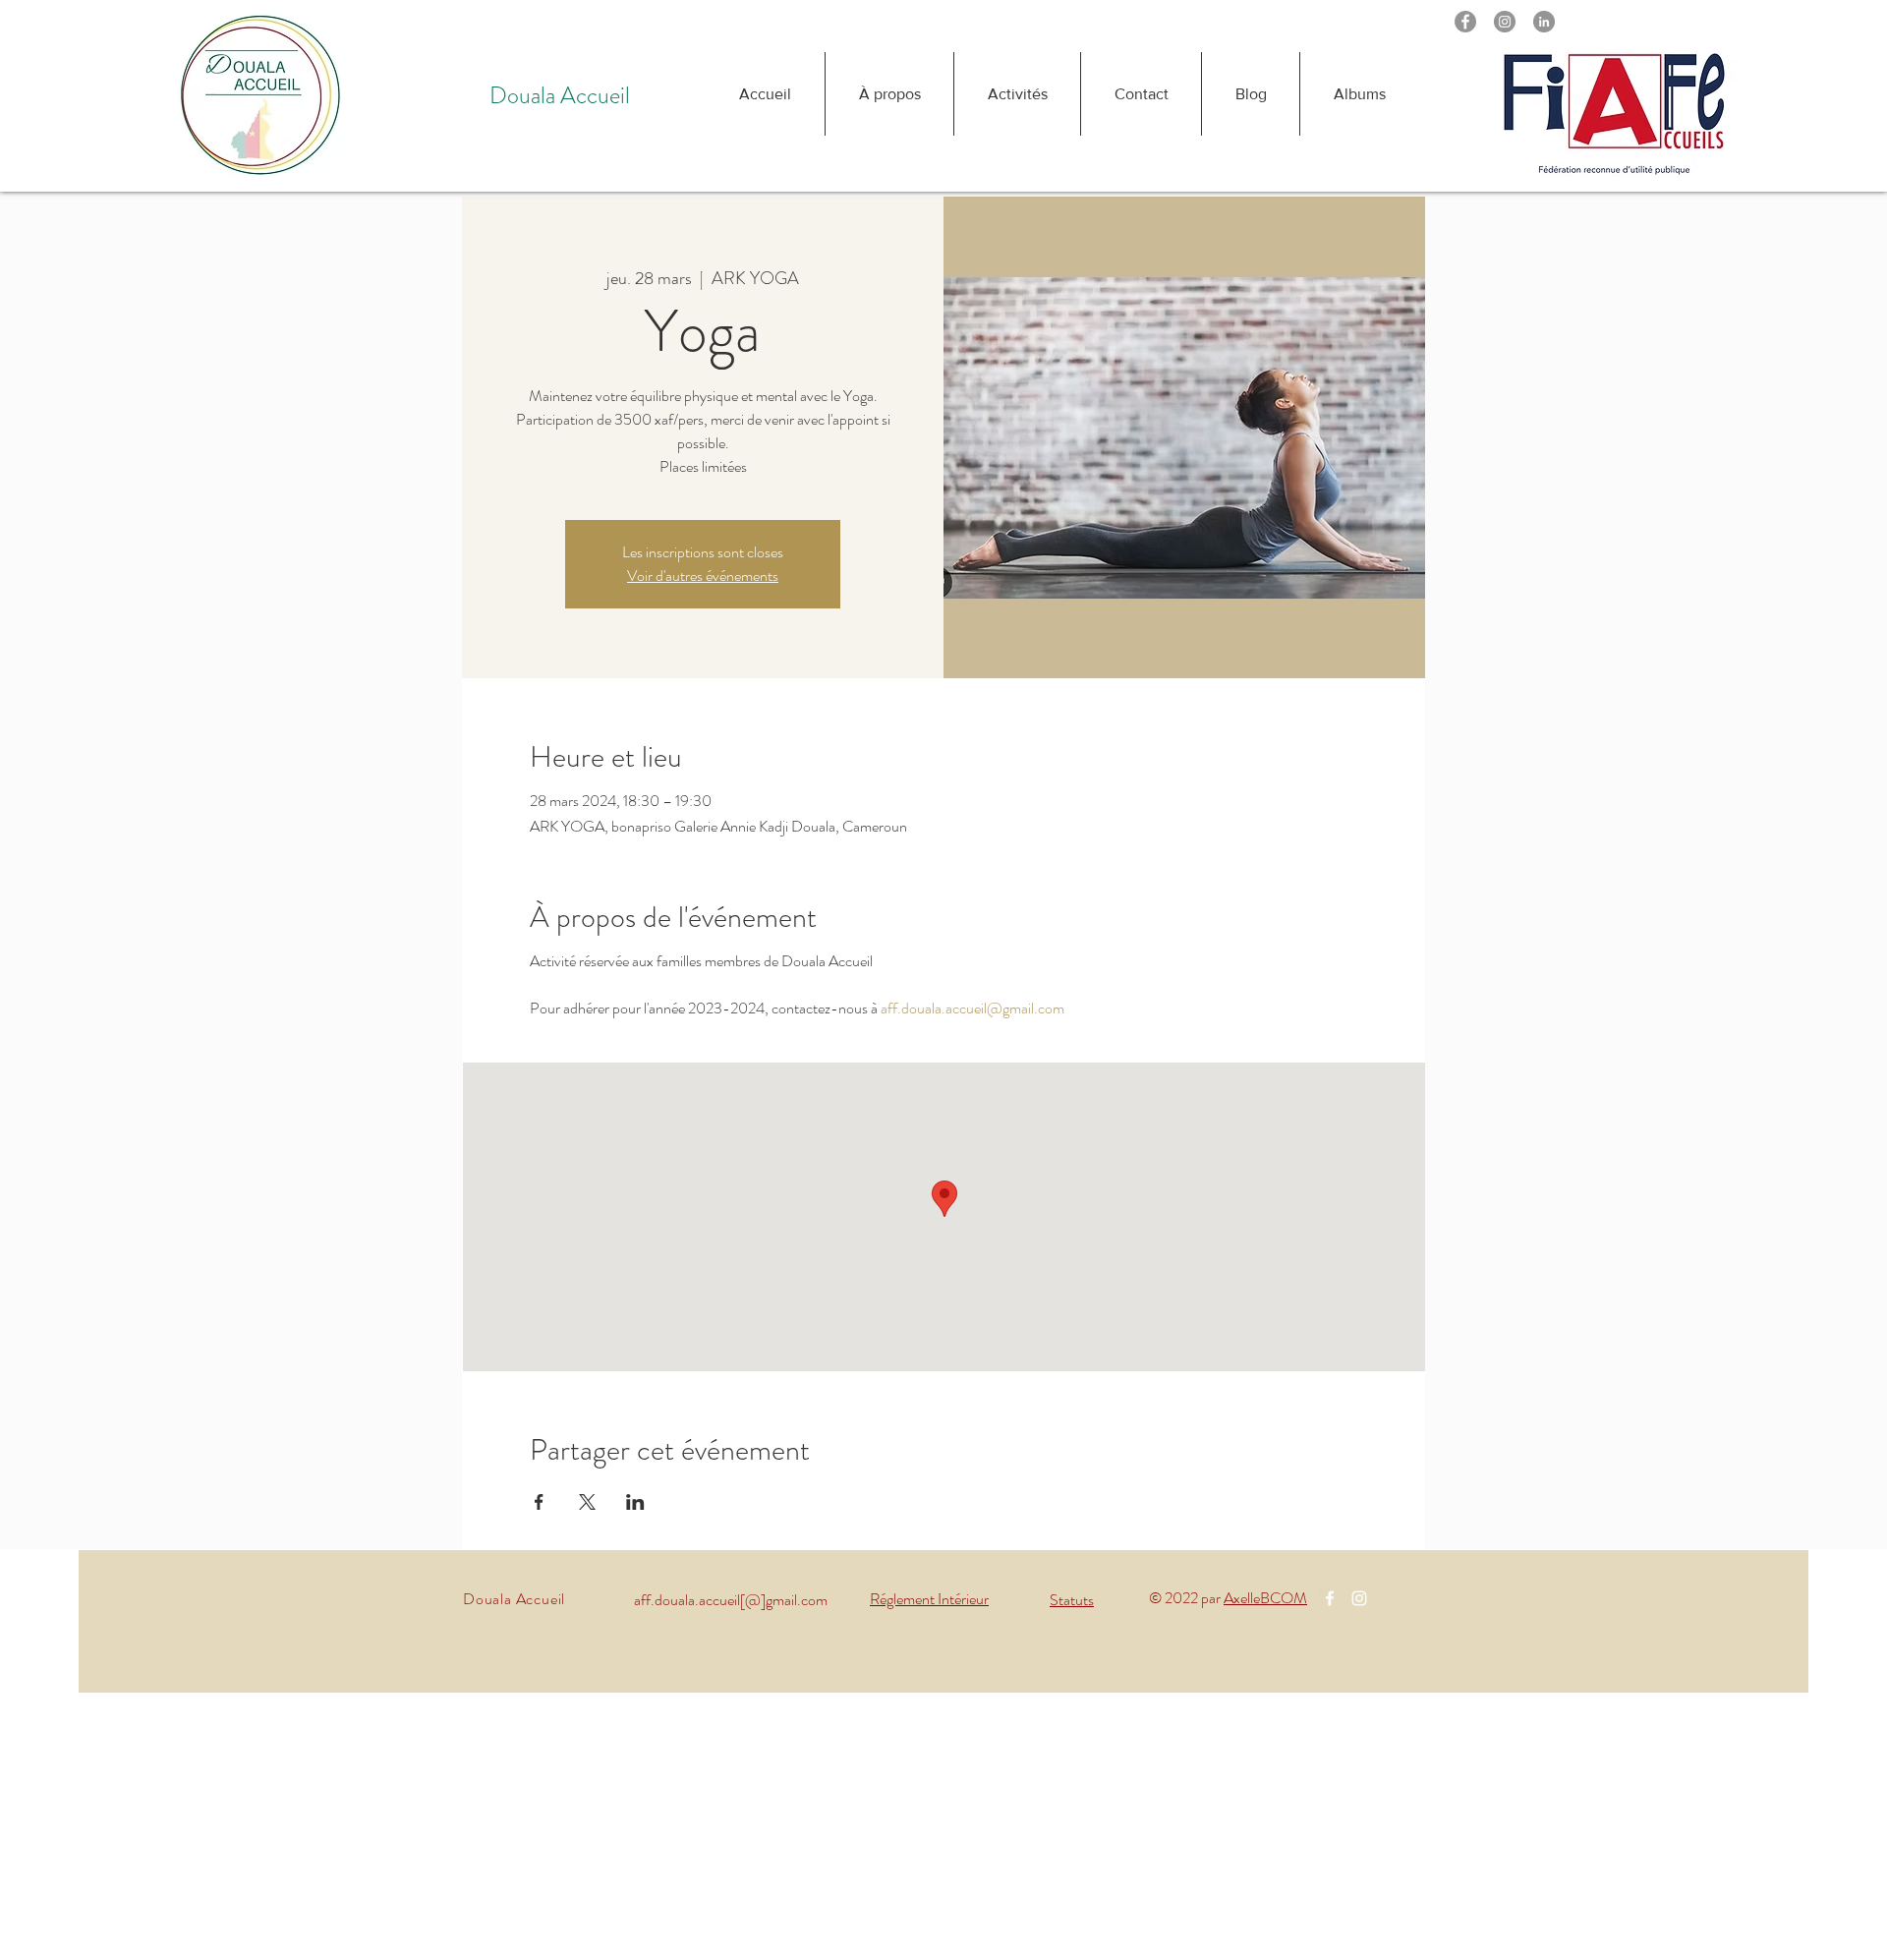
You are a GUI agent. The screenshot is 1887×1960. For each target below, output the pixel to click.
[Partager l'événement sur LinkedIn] (635, 1502)
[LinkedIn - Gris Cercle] (1544, 22)
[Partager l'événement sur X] (587, 1502)
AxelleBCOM (1265, 1598)
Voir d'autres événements (703, 576)
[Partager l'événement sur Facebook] (539, 1502)
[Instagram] (1505, 22)
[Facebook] (1465, 22)
